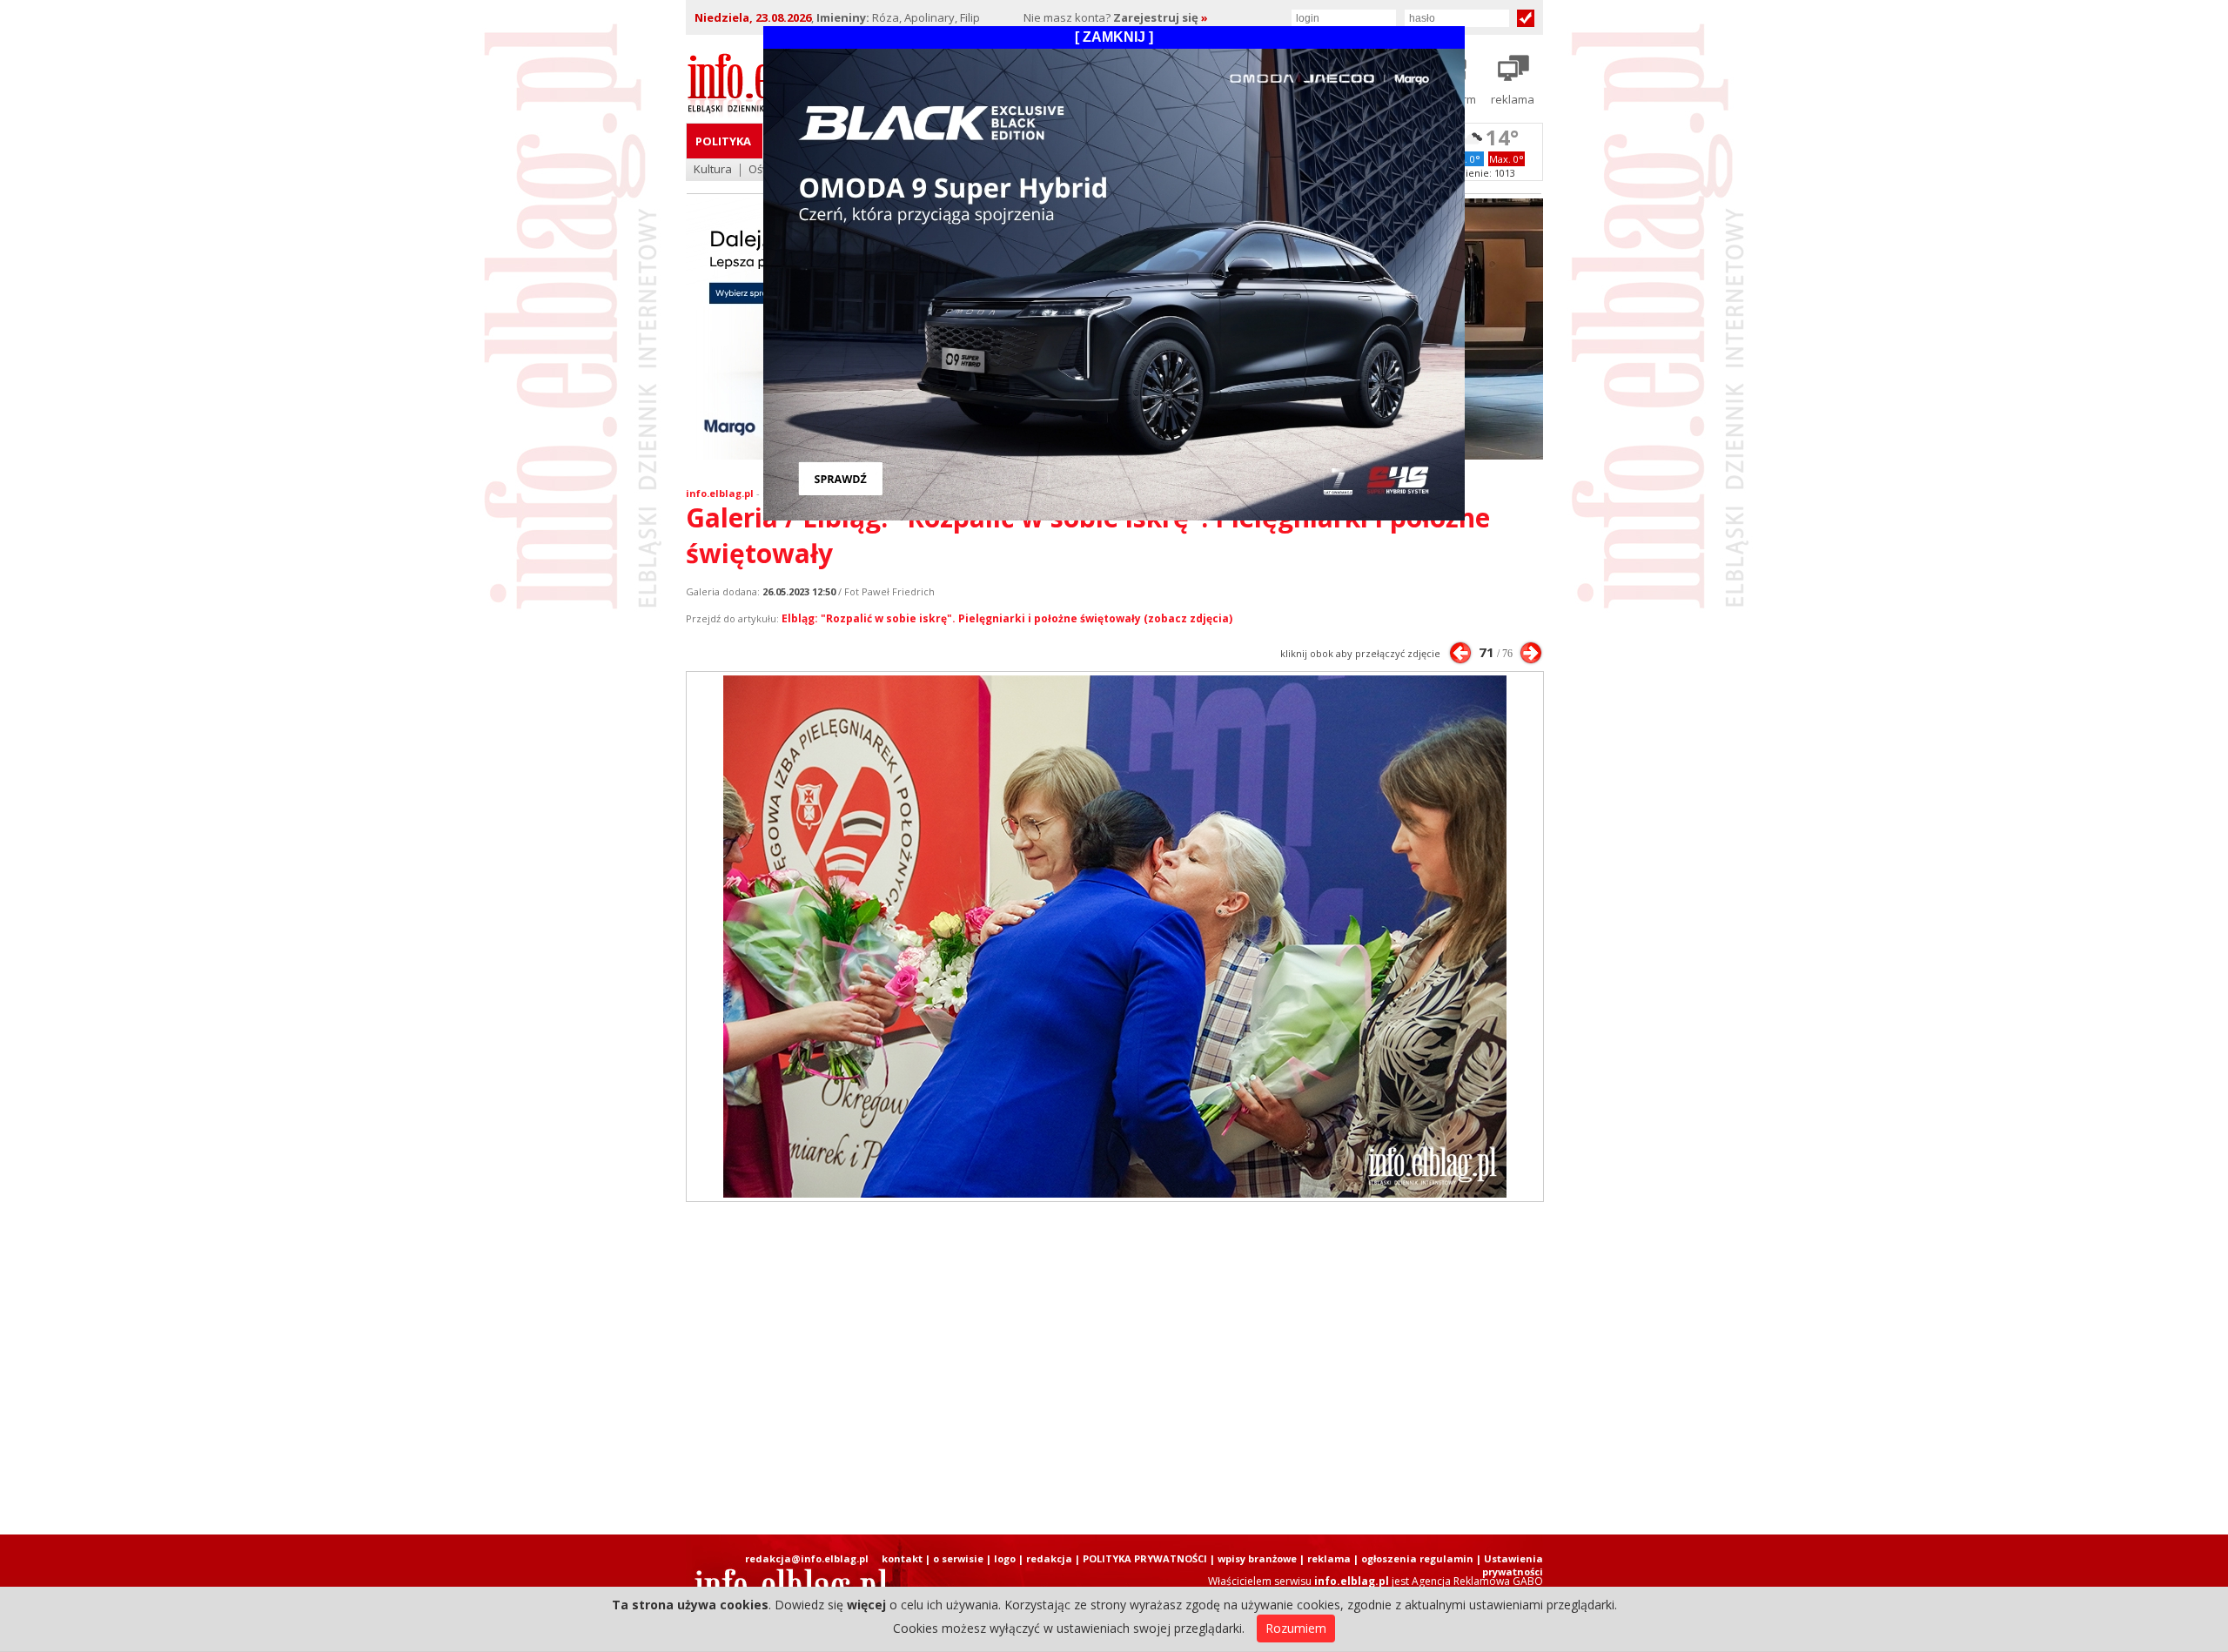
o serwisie (958, 1558)
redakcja (1049, 1558)
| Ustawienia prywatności (1510, 1565)
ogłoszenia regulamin (1417, 1558)
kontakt (902, 1558)
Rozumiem (1296, 1628)
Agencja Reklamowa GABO (1477, 1581)
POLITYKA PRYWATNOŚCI (1145, 1558)
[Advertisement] (1114, 1368)
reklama (1329, 1558)
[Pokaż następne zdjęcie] (1531, 653)
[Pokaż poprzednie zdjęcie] (1460, 653)
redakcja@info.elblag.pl (807, 1558)
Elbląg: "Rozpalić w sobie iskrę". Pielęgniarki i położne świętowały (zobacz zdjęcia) (1007, 618)
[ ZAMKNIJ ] (1114, 37)
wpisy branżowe (1257, 1558)
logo (1005, 1558)
